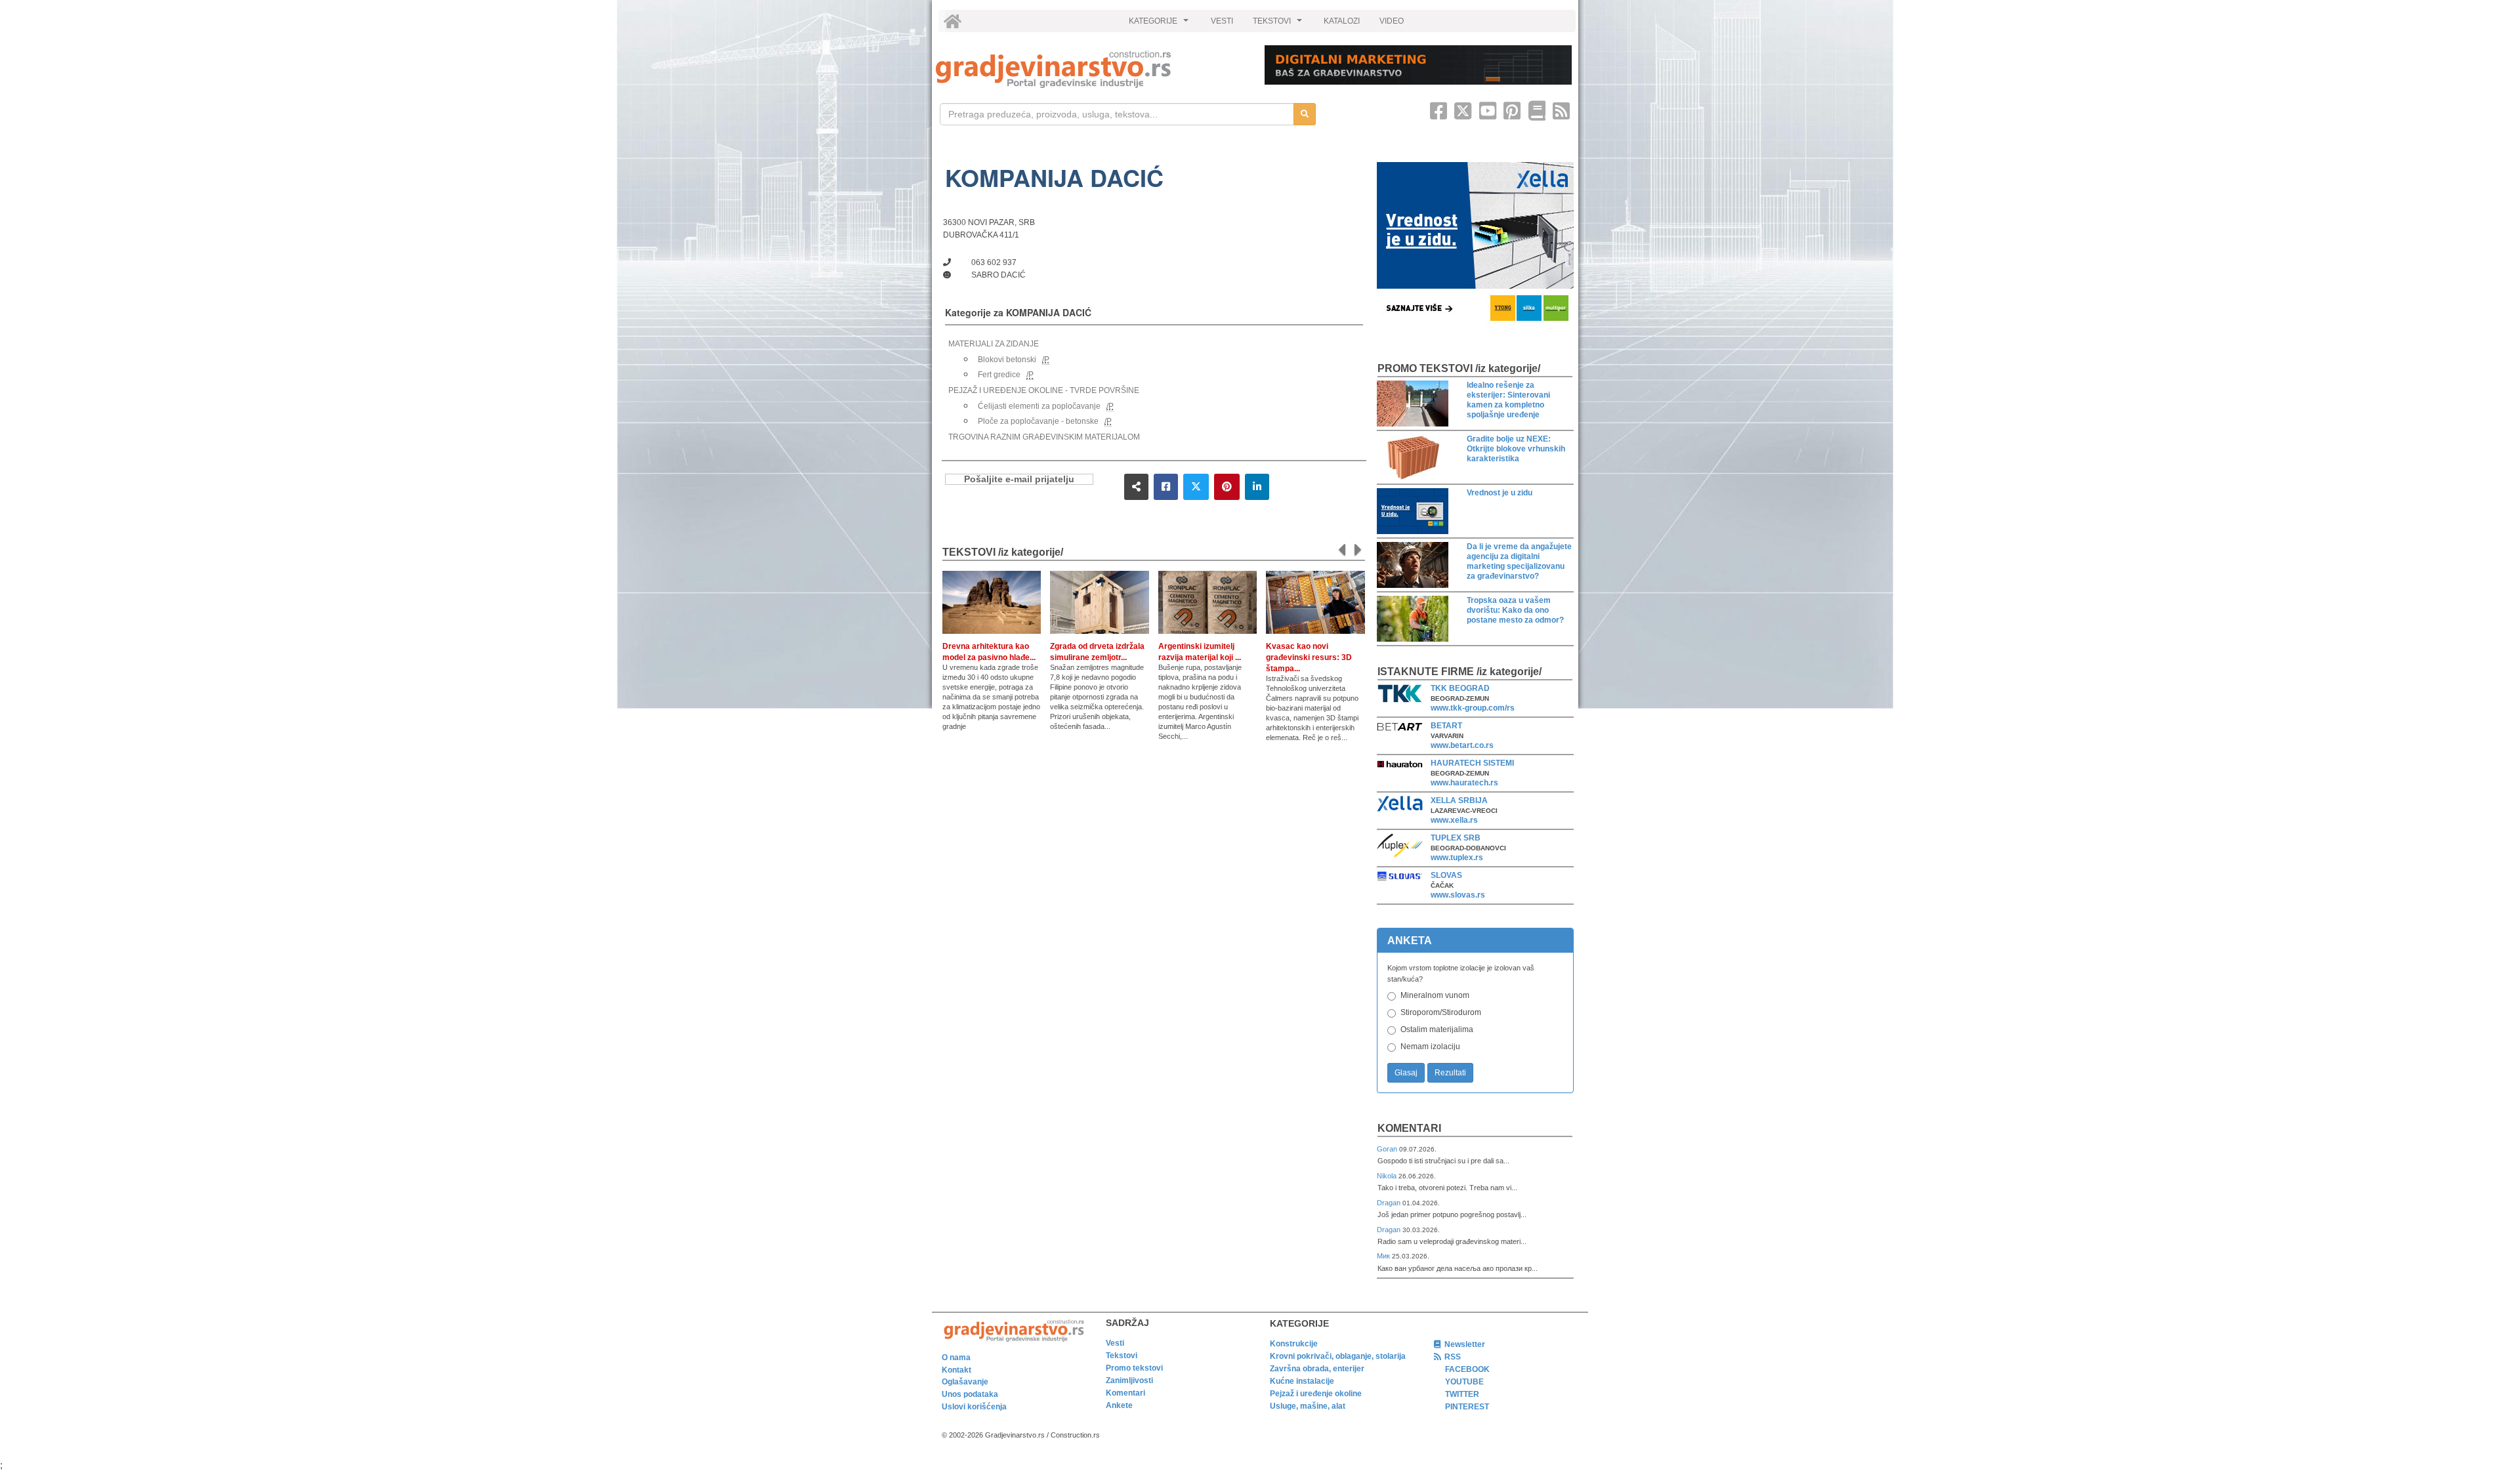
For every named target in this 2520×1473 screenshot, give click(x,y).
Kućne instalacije (1302, 1381)
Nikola (1388, 1176)
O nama (956, 1358)
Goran (1388, 1149)
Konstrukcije (1294, 1344)
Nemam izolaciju (1430, 1047)
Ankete (1119, 1405)
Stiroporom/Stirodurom (1441, 1012)
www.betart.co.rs (1462, 745)
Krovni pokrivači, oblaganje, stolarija (1338, 1356)
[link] (1091, 69)
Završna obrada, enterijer (1317, 1369)
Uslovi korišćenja (974, 1407)
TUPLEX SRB (1456, 838)
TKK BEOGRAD (1460, 688)
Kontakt (956, 1370)
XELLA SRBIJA (1459, 800)
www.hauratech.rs (1464, 783)
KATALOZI (1342, 21)
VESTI (1222, 21)
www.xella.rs (1454, 820)
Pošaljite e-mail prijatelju (1019, 479)
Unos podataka (970, 1394)
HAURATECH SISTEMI (1472, 763)
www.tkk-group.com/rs (1473, 708)
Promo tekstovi (1134, 1368)
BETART (1446, 726)
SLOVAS (1446, 875)
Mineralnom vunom (1435, 995)
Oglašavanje (965, 1382)
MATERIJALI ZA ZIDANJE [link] (994, 344)
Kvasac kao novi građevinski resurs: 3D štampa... (1309, 657)
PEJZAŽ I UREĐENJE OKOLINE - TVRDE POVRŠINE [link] (1044, 390)
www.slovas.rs (1458, 895)
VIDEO (1392, 21)
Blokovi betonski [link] (1007, 360)
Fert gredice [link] (999, 375)
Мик (1384, 1256)
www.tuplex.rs (1457, 858)
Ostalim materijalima (1437, 1029)
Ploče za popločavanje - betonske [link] (1038, 421)
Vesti (1115, 1343)
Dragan (1390, 1203)
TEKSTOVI (1279, 24)
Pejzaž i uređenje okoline (1316, 1394)
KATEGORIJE (1160, 24)
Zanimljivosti (1129, 1380)
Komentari (1409, 1128)
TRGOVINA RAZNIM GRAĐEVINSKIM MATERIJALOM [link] (1044, 437)
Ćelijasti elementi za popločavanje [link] (1039, 406)
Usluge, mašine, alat (1308, 1406)
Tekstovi (1122, 1356)
